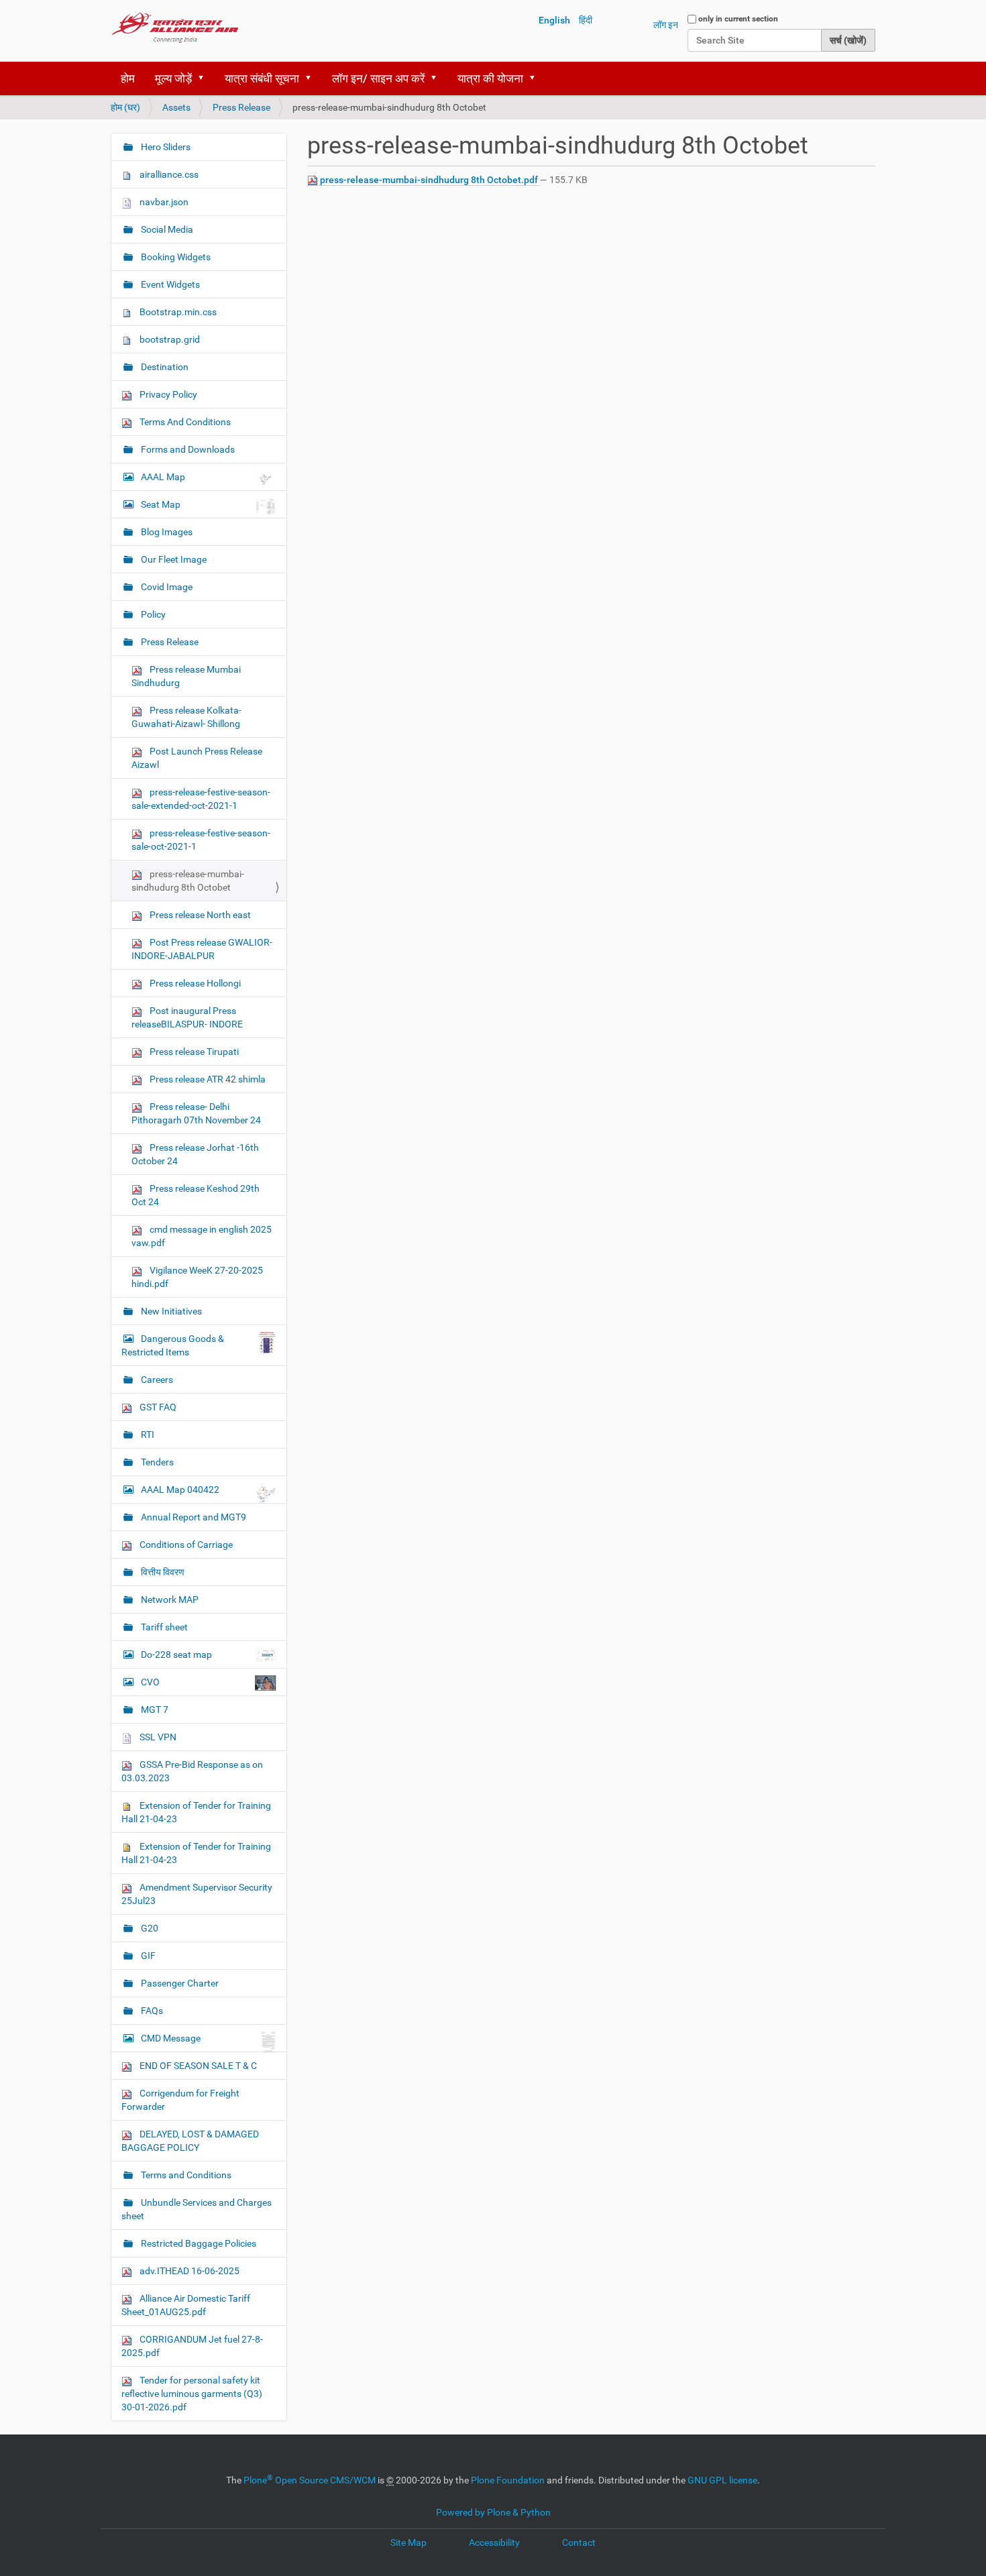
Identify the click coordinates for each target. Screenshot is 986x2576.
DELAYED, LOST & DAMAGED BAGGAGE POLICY (190, 2141)
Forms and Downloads (187, 449)
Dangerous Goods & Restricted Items (173, 1345)
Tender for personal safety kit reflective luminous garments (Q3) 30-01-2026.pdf (192, 2394)
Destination (164, 367)
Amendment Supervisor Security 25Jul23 (197, 1894)
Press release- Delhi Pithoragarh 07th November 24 (196, 1113)
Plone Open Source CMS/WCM (310, 2480)
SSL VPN (157, 1737)
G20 (149, 1928)
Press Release (241, 107)
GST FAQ (157, 1407)
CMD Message (171, 2038)
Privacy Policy (167, 394)
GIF (147, 1956)
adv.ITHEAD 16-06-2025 (188, 2271)
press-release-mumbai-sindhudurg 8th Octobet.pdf (429, 180)
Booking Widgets (175, 257)
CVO (150, 1682)
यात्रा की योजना (490, 78)
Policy (152, 614)
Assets (176, 107)
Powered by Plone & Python (493, 2512)
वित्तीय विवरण (162, 1572)
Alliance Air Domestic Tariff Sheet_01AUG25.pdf (186, 2305)
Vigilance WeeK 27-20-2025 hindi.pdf (197, 1277)
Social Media (166, 229)
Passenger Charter (179, 1983)
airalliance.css (168, 174)
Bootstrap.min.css (177, 312)
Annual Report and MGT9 (193, 1517)
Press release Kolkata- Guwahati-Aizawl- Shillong (186, 717)
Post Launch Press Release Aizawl (197, 758)
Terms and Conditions (185, 2175)
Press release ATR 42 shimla (207, 1079)
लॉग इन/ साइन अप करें (378, 78)
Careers (156, 1380)
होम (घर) (125, 107)
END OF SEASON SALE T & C (197, 2066)
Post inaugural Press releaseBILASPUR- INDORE (187, 1017)
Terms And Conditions (184, 422)
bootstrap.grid (169, 339)
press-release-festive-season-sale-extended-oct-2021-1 (201, 799)
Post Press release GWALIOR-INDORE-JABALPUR (202, 949)
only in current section (738, 19)
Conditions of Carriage (185, 1545)
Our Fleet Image (173, 559)
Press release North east (199, 915)
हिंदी (586, 20)
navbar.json (163, 202)
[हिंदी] (175, 27)
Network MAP (169, 1600)
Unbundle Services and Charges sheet (197, 2209)
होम (128, 78)
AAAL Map (163, 477)
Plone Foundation (508, 2480)
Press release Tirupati (193, 1052)
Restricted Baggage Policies (198, 2243)
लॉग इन (666, 25)
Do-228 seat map (176, 1655)
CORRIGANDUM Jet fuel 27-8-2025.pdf (192, 2346)
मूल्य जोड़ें (173, 78)
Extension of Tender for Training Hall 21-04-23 (196, 1812)
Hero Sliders (165, 147)
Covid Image (166, 587)
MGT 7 (154, 1710)
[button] (205, 78)
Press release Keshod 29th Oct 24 (196, 1195)
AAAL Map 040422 (180, 1490)
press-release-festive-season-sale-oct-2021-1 (201, 840)
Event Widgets (169, 284)
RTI (147, 1435)
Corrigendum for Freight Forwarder (180, 2100)
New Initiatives (170, 1311)
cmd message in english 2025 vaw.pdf (202, 1236)
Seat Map (161, 504)
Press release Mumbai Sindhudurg (186, 676)
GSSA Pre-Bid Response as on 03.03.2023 (192, 1771)
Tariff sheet (163, 1627)
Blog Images (166, 532)
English (554, 20)
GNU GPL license (722, 2480)
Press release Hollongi (194, 983)
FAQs (151, 2011)
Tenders (156, 1462)
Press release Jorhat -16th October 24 (195, 1154)
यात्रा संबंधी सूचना (262, 78)
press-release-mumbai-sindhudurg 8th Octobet (188, 881)
